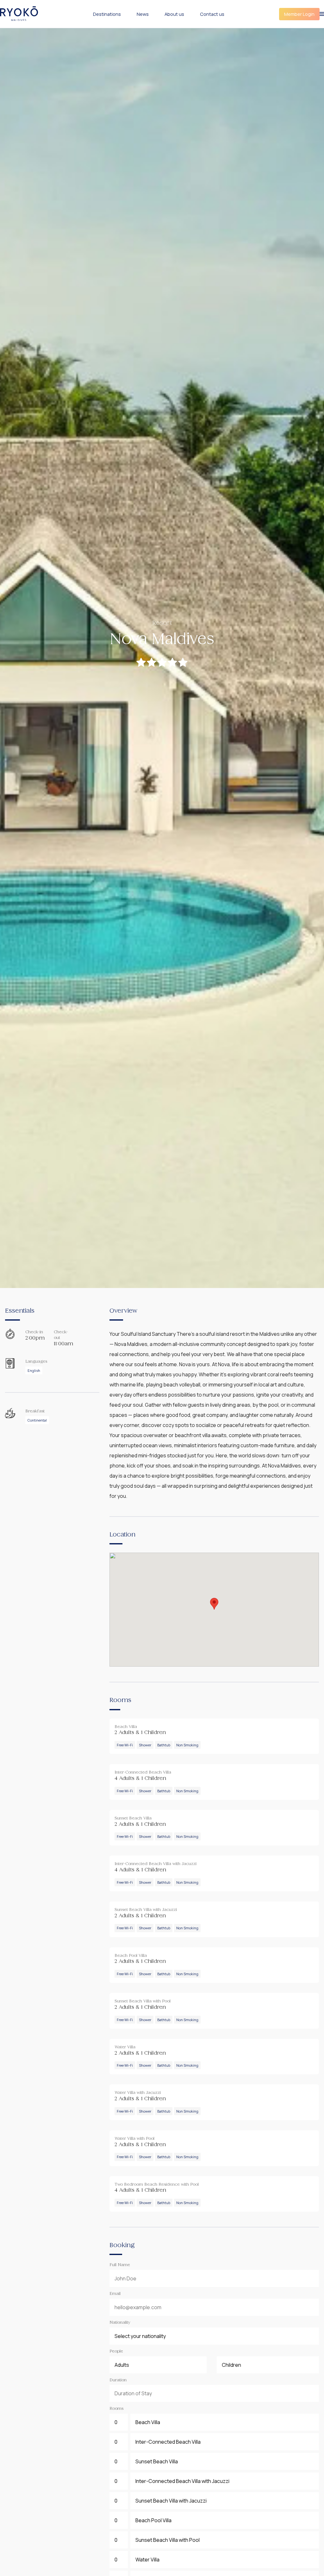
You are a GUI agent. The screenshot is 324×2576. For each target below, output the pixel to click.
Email (115, 2294)
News (143, 14)
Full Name (120, 2265)
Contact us (212, 14)
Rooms (116, 2409)
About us (174, 14)
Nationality (120, 2323)
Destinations (107, 14)
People (116, 2352)
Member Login (299, 14)
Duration (118, 2380)
